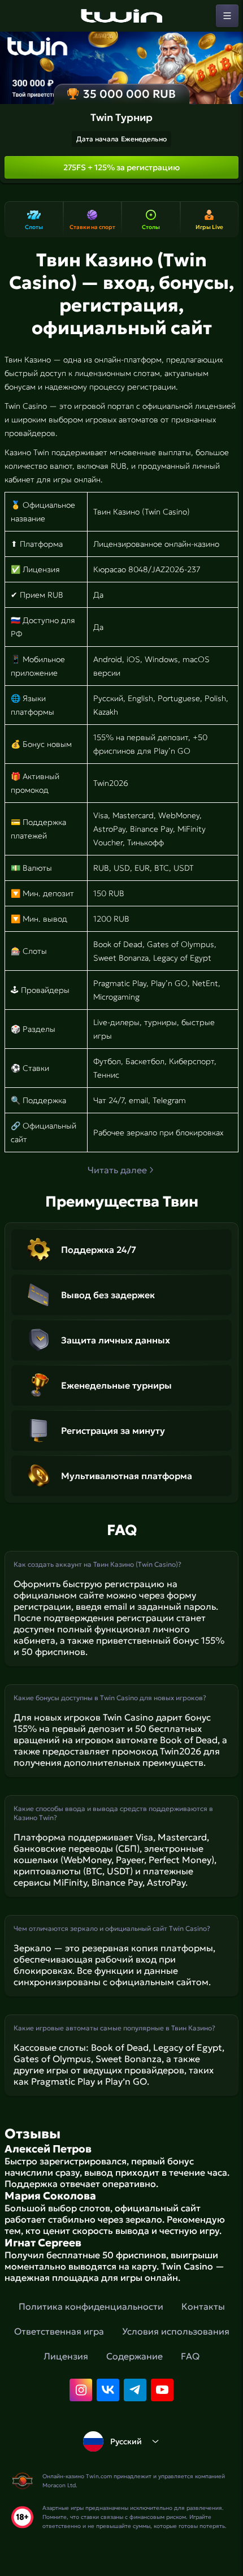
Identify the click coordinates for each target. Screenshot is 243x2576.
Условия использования (176, 2331)
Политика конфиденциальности (91, 2306)
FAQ (190, 2356)
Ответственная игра (59, 2331)
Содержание (134, 2356)
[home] (121, 16)
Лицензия (66, 2356)
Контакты (203, 2306)
